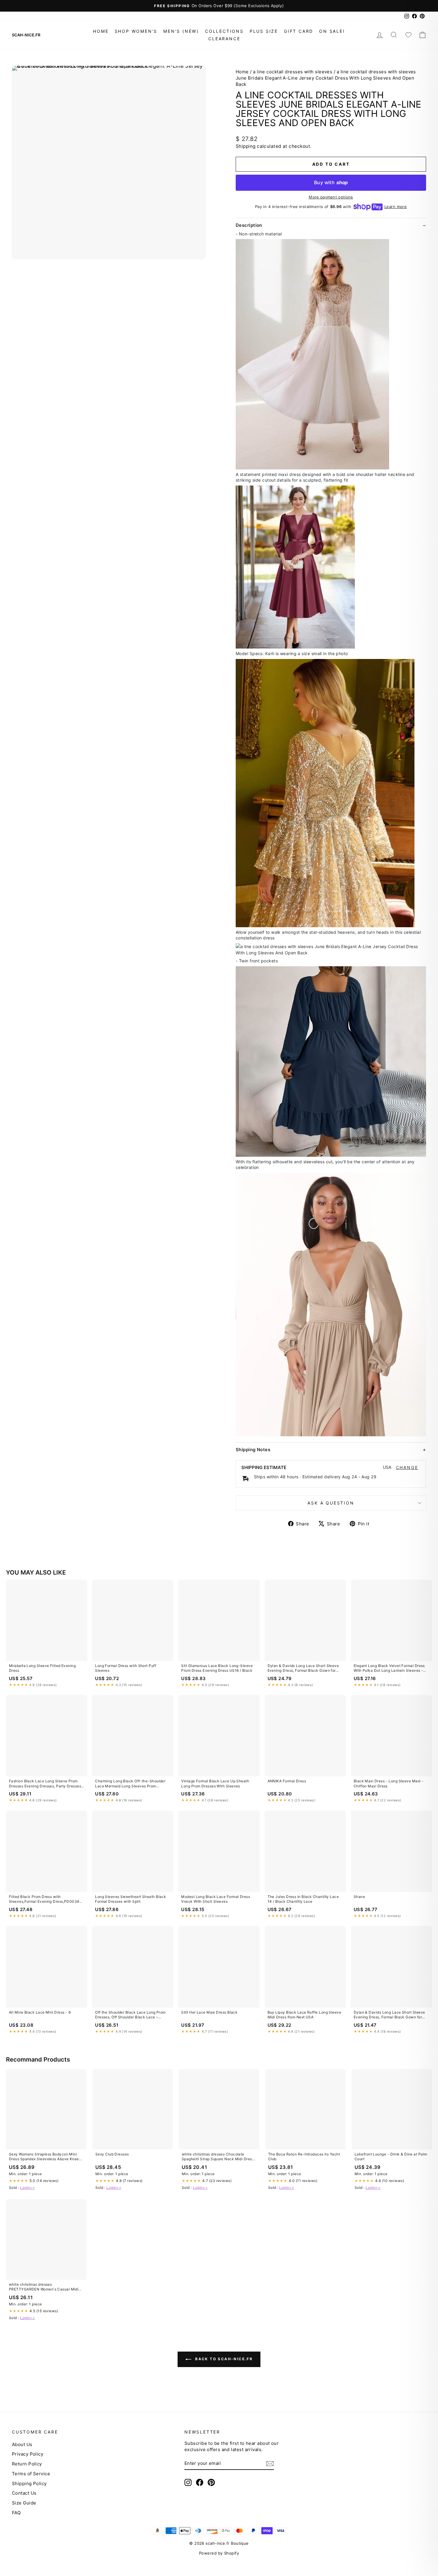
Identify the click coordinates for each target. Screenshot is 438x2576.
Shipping (246, 146)
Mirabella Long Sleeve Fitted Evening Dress (42, 1668)
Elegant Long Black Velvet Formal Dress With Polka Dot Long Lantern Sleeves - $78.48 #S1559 (389, 1668)
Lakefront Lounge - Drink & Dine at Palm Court (391, 2157)
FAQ (16, 2513)
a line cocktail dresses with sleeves (293, 72)
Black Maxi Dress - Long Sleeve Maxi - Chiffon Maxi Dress (389, 1783)
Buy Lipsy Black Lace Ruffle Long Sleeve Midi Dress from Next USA (305, 2015)
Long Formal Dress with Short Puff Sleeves (126, 1668)
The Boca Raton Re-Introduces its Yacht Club (304, 2157)
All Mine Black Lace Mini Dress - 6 (40, 2012)
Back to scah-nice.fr (223, 2359)
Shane (359, 1897)
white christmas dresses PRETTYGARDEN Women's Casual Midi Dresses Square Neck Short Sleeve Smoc (46, 2287)
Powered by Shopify (219, 2553)
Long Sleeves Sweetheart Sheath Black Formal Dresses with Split (131, 1899)
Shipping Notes (253, 1450)
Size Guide (24, 2503)
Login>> (27, 2187)
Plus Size (264, 31)
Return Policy (27, 2464)
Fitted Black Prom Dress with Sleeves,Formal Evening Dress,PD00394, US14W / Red (46, 1899)
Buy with (331, 182)
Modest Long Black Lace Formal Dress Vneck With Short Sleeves (216, 1899)
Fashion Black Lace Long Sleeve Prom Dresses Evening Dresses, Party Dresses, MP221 (46, 1784)
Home (101, 31)
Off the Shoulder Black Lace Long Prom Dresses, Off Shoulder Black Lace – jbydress (130, 2015)
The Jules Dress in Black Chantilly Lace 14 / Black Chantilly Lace (303, 1899)
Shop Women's (136, 31)
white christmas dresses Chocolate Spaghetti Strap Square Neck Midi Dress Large (218, 2157)
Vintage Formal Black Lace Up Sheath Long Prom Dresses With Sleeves (215, 1783)
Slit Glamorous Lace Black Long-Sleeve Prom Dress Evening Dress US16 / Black (217, 1668)
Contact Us (24, 2493)
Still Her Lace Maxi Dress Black (209, 2012)
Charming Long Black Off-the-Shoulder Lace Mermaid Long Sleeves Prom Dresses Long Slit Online (130, 1784)
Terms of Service (31, 2474)
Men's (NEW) (181, 31)
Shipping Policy (29, 2483)
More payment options (331, 197)
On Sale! (332, 31)
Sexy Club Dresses (112, 2154)
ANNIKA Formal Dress (287, 1781)
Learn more (396, 207)
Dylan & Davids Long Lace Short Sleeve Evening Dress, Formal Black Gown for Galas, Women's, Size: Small (303, 1668)
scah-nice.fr (26, 35)
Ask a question (331, 1503)
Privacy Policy (28, 2454)
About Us (22, 2444)
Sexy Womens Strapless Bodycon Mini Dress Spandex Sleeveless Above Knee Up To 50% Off (44, 2157)
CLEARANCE (224, 39)
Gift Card (299, 31)
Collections (224, 31)
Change (407, 1468)
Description (249, 225)
